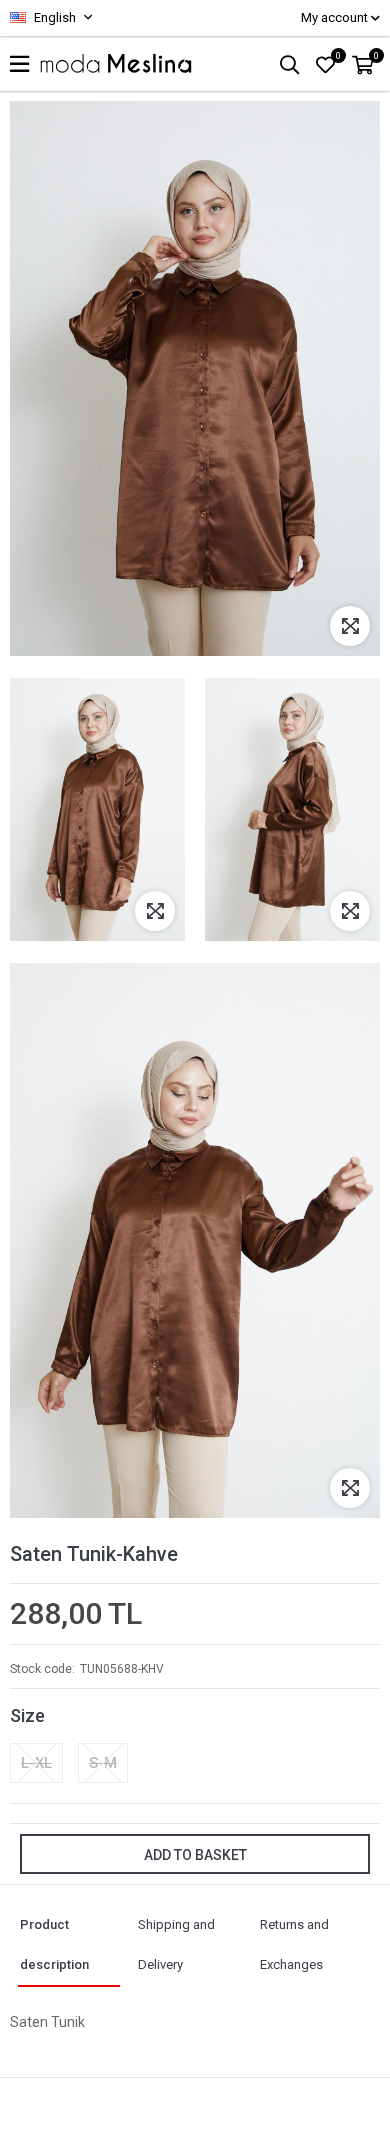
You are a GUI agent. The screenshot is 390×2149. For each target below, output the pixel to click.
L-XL (36, 1763)
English (53, 17)
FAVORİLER (338, 56)
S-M (103, 1763)
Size (27, 1715)
